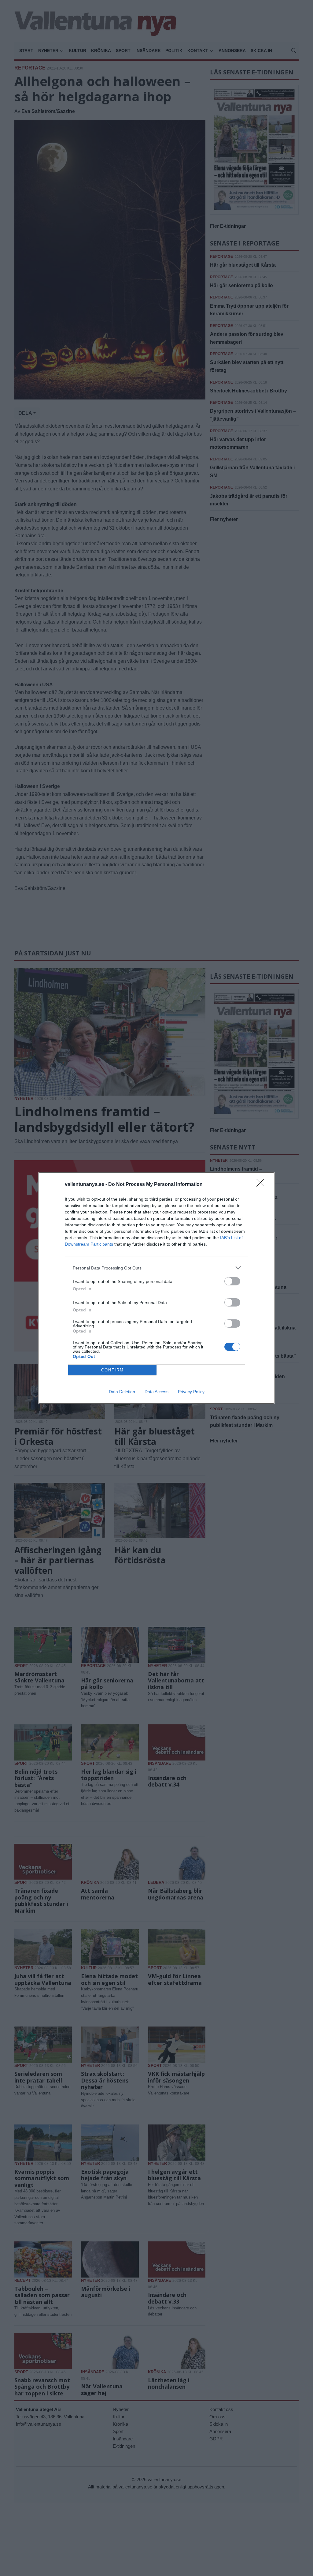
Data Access (156, 1392)
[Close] (262, 1185)
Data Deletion (122, 1392)
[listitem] (156, 1268)
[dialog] (156, 1288)
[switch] (232, 1281)
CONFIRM (112, 1370)
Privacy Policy (191, 1392)
